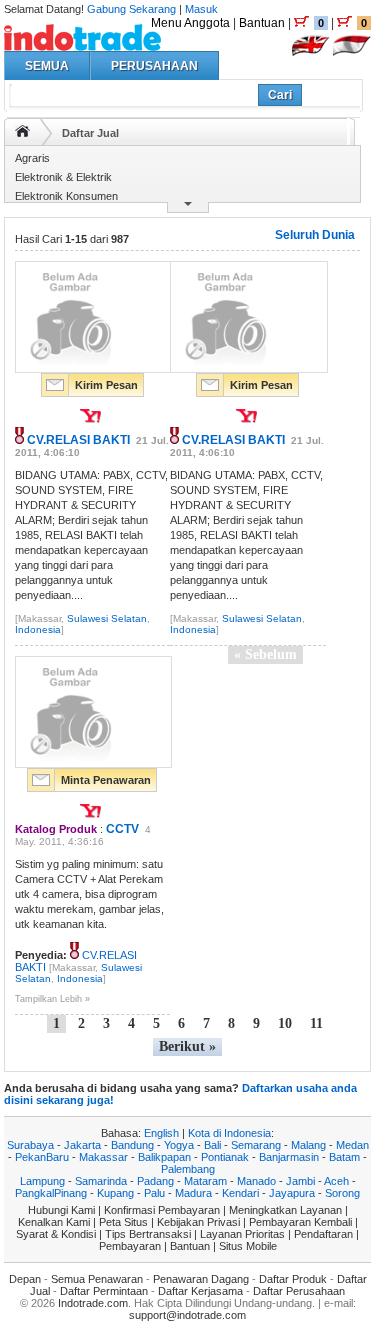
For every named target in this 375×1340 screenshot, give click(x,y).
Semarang (256, 1145)
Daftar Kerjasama (200, 1291)
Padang (155, 1181)
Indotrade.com (93, 1303)
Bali (212, 1145)
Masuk (201, 9)
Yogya (179, 1145)
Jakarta (82, 1145)
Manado (256, 1181)
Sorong (342, 1193)
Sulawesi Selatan (107, 618)
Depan (25, 1279)
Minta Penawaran (106, 780)
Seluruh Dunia (315, 235)
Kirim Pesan (106, 385)
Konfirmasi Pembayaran (162, 1210)
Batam (344, 1157)
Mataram (205, 1181)
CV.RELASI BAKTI (78, 440)
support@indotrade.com (187, 1315)
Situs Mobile (248, 1246)
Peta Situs (123, 1222)
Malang (308, 1145)
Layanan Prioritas (242, 1234)
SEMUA (47, 66)
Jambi (300, 1181)
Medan (352, 1145)
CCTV (122, 829)
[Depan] (22, 131)
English (161, 1133)
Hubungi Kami (61, 1210)
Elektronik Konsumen (66, 196)
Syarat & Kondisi (56, 1234)
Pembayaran (130, 1246)
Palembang (188, 1169)
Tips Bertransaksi (148, 1234)
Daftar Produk (293, 1279)
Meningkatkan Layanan (285, 1210)
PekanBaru (42, 1157)
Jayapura (292, 1193)
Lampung (42, 1181)
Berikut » (187, 1046)
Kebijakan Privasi (198, 1222)
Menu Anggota (190, 23)
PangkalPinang (51, 1193)
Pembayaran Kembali (300, 1222)
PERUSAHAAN (154, 66)
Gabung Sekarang (131, 9)
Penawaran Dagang (201, 1279)
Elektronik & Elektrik (63, 177)
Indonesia (38, 629)
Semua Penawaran (97, 1279)
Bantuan (262, 23)
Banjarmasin (289, 1157)
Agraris (32, 158)
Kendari (240, 1193)
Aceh (336, 1181)
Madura (193, 1193)
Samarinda (101, 1181)
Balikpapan (164, 1157)
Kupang (115, 1193)
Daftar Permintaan (104, 1291)
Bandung (132, 1145)
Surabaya (30, 1145)
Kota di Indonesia (229, 1133)
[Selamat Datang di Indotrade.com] (82, 43)
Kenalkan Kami (54, 1222)
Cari (280, 95)
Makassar (103, 1157)
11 (316, 1023)
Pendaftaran (323, 1234)
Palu (154, 1193)
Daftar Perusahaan (299, 1291)
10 (285, 1023)
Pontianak (225, 1157)
